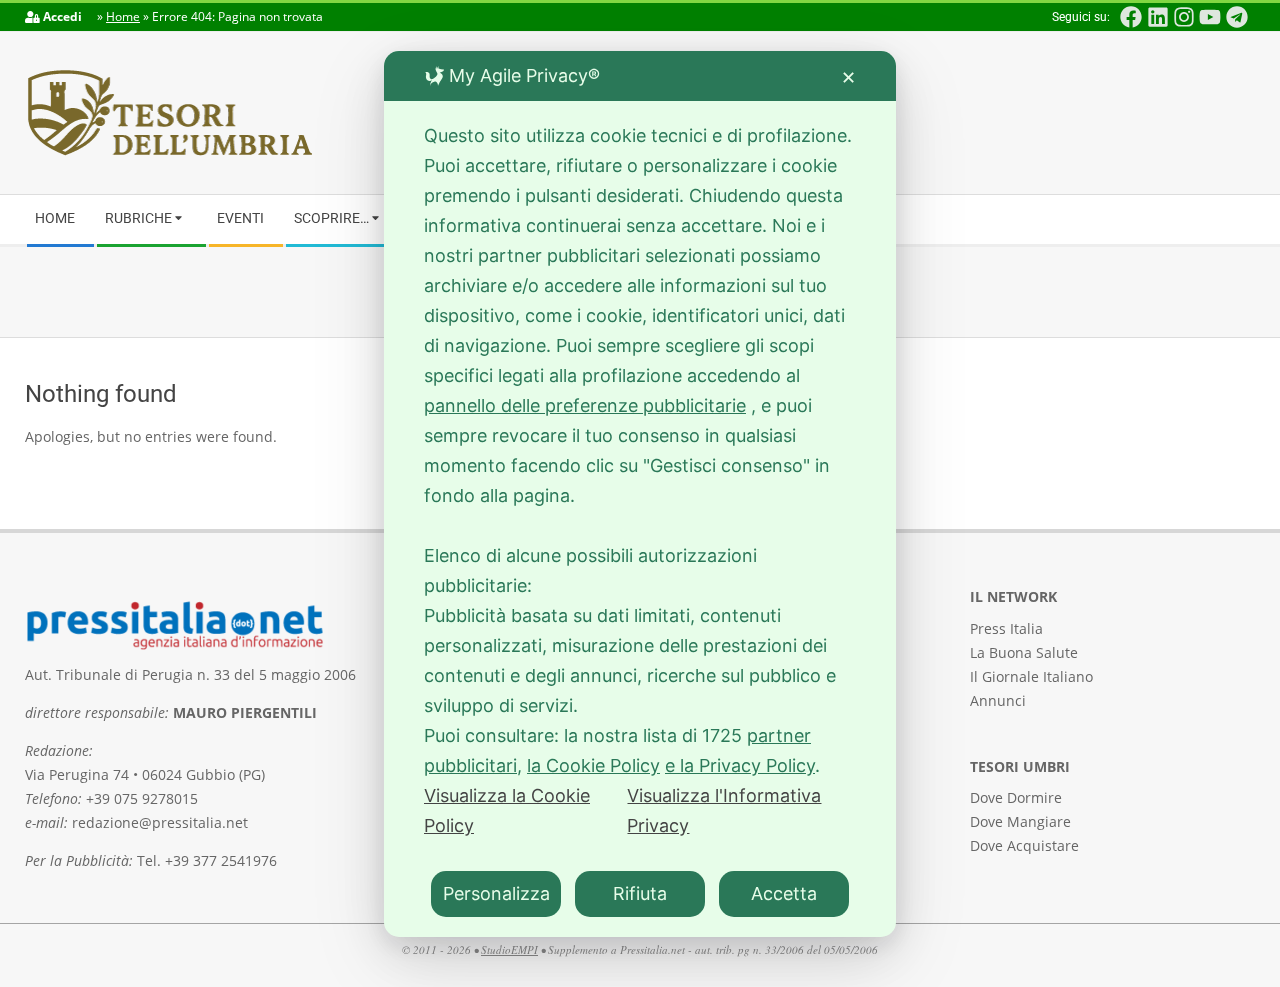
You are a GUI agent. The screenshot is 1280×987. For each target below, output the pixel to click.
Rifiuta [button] (640, 893)
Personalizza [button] (496, 893)
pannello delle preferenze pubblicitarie (585, 405)
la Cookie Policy (593, 765)
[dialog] (640, 494)
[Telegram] (1237, 17)
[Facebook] (1131, 17)
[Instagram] (1184, 17)
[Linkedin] (1157, 17)
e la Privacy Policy (740, 765)
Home (123, 16)
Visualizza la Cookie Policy (507, 810)
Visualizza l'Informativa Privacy (724, 810)
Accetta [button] (784, 893)
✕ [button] (848, 77)
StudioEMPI (509, 949)
